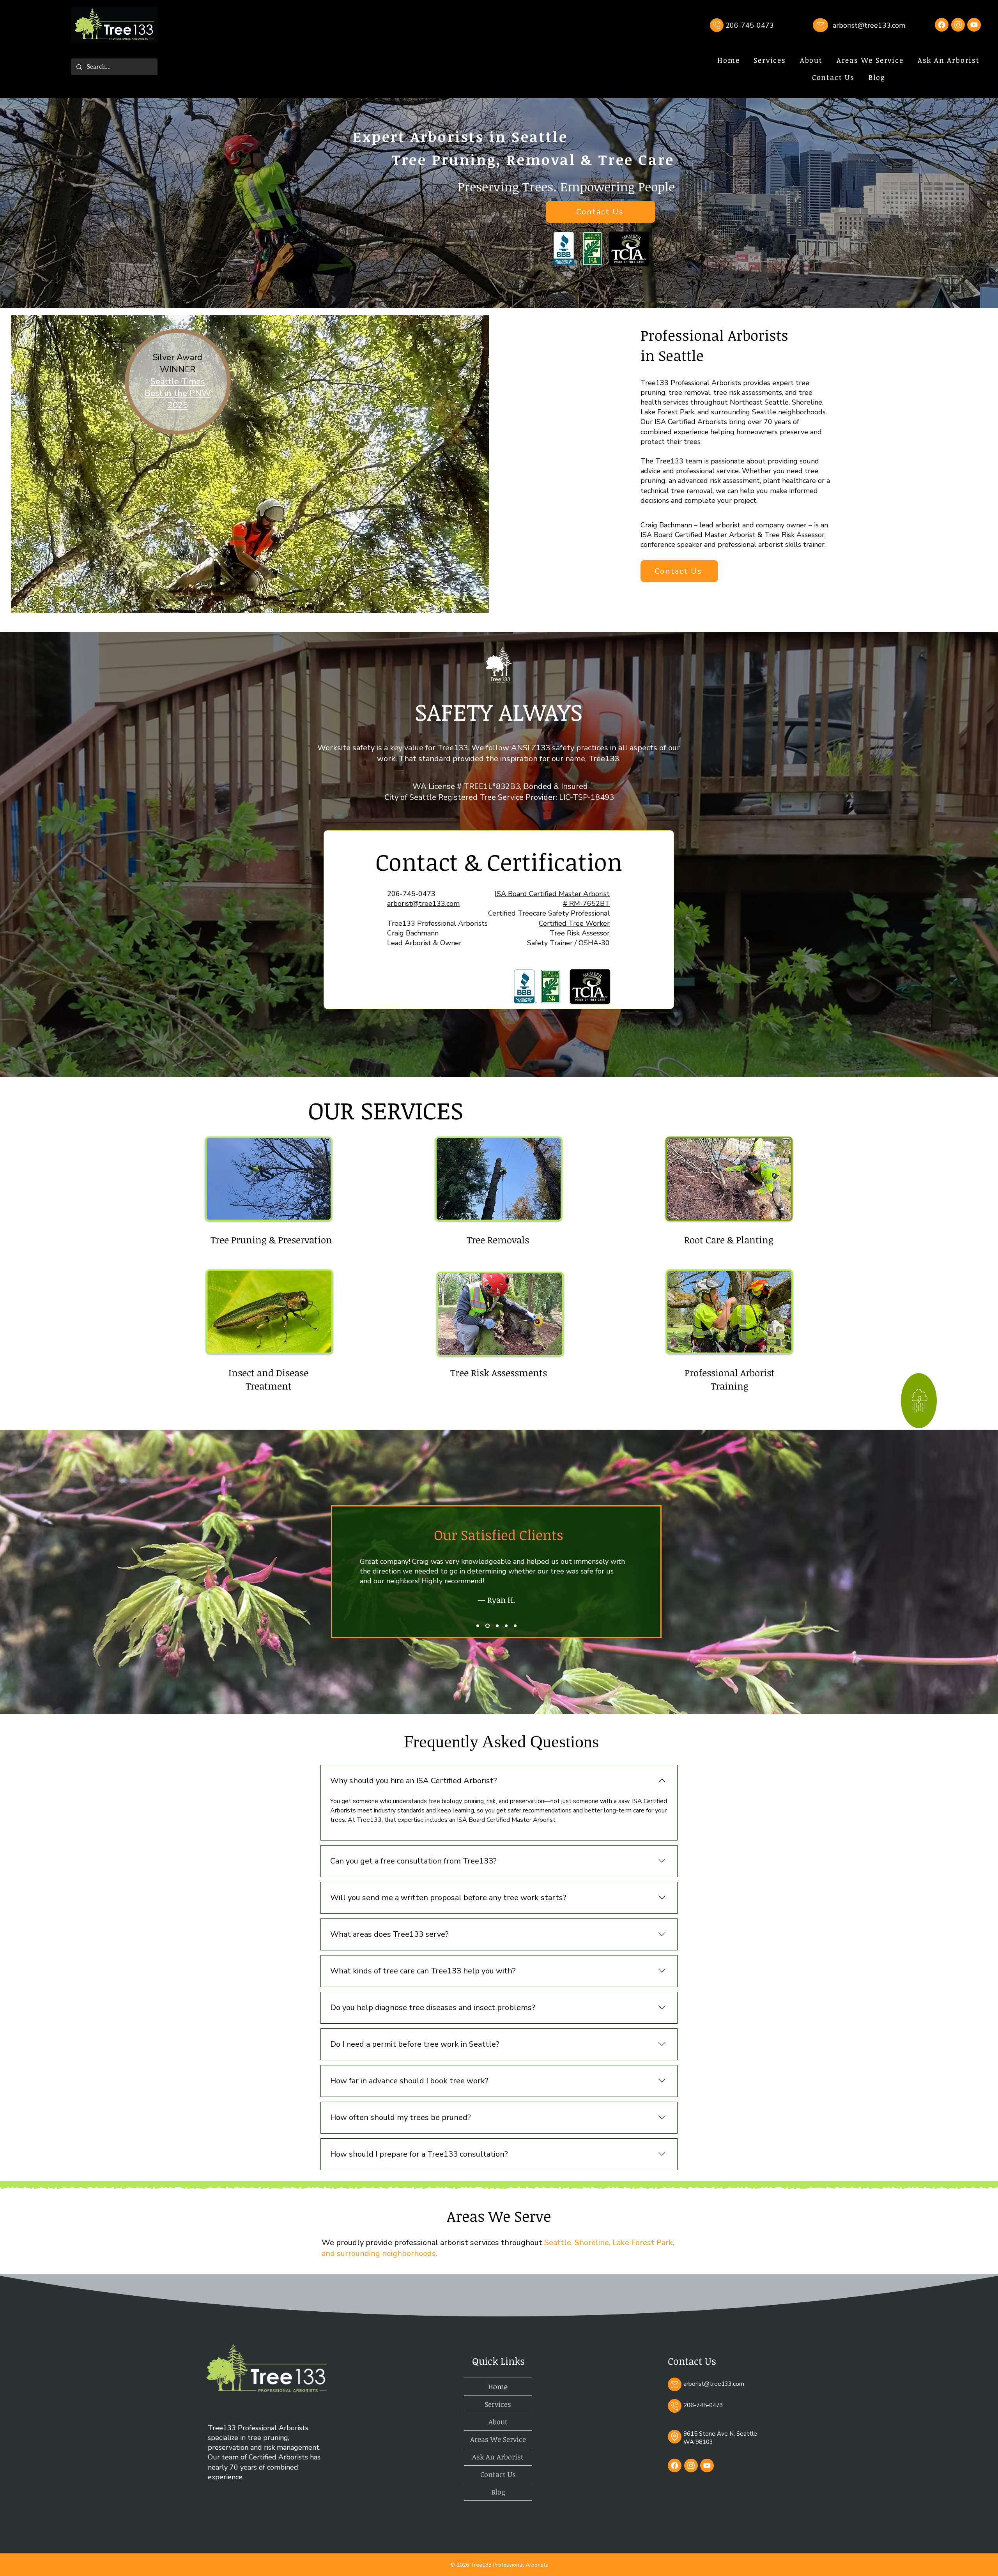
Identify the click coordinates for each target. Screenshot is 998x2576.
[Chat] (717, 25)
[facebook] (675, 2465)
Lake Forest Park (643, 2243)
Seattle (558, 2243)
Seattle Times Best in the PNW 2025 (178, 394)
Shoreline (592, 2243)
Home (498, 2387)
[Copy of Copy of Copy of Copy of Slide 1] (515, 1626)
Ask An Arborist (498, 2457)
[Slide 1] (478, 1626)
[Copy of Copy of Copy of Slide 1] (505, 1626)
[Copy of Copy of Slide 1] (496, 1626)
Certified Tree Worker (574, 923)
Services (498, 2404)
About (498, 2422)
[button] (770, 60)
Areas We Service (498, 2439)
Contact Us (498, 2474)
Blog (498, 2492)
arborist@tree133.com (869, 25)
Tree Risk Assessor (580, 933)
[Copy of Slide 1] (487, 1626)
